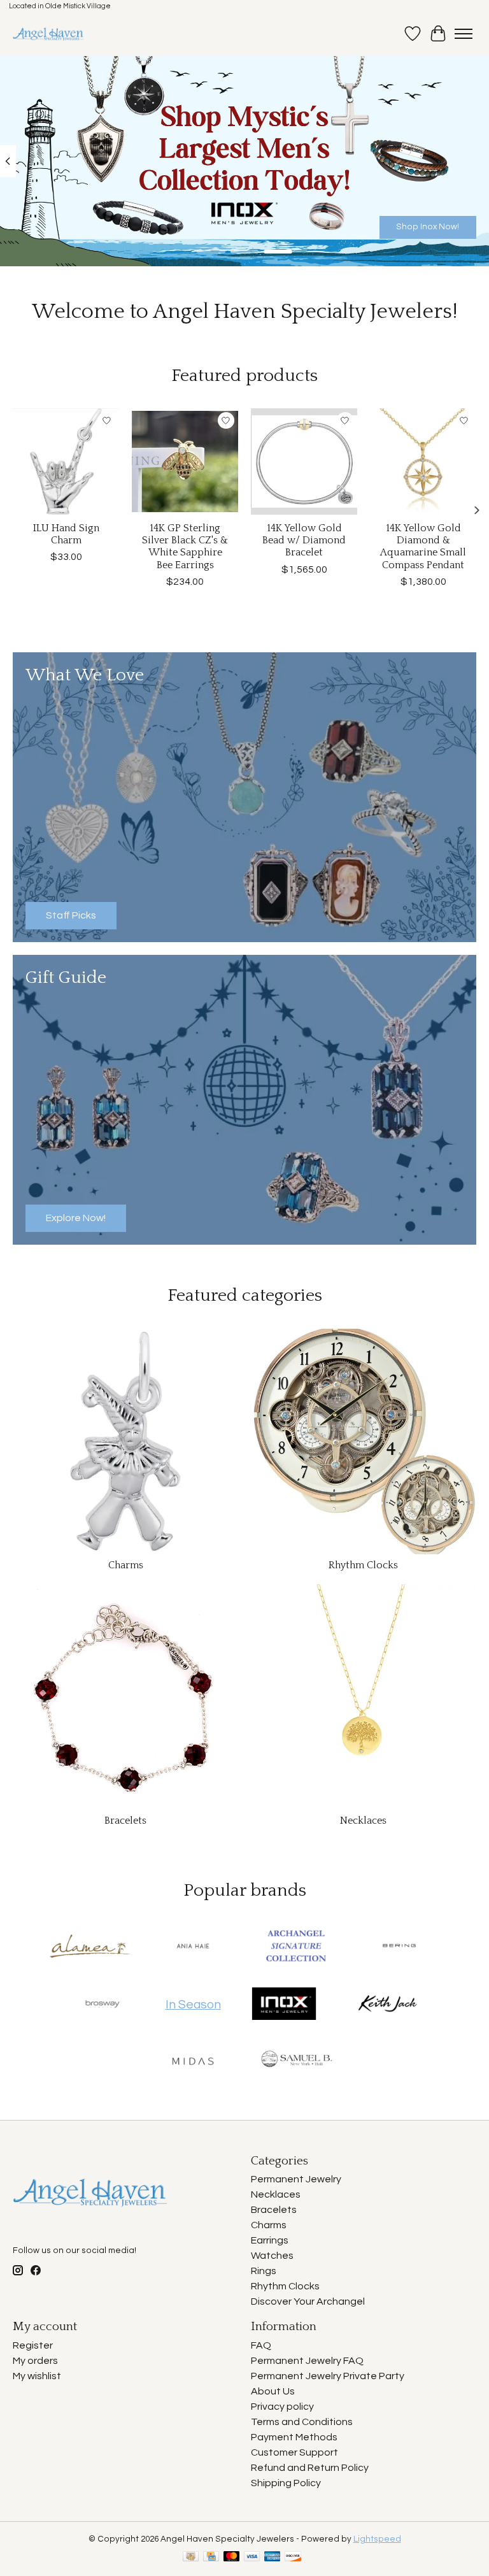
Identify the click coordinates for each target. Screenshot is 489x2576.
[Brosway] (103, 2005)
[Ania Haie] (193, 1947)
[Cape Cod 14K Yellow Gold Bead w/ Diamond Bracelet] (304, 462)
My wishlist (37, 2376)
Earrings (270, 2240)
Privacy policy (282, 2407)
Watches (272, 2256)
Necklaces (363, 1821)
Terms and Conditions (302, 2422)
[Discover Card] (293, 2557)
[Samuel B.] (296, 2062)
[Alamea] (90, 1947)
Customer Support (294, 2452)
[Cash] (191, 2557)
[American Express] (273, 2557)
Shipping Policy (286, 2483)
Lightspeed (377, 2539)
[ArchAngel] (296, 1947)
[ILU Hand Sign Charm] (66, 462)
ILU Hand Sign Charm (66, 534)
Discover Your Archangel (308, 2301)
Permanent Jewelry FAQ (307, 2361)
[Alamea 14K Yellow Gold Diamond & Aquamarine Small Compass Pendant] (423, 462)
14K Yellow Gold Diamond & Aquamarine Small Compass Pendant (423, 547)
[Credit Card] (211, 2557)
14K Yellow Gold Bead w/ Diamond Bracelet (304, 540)
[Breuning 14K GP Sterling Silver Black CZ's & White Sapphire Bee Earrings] (185, 462)
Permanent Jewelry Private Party (328, 2376)
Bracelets (125, 1821)
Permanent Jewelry (296, 2179)
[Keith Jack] (387, 2005)
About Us (273, 2391)
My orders (35, 2361)
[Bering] (399, 1947)
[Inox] (284, 2005)
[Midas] (193, 2062)
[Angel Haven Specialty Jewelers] (49, 34)
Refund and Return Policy (310, 2468)
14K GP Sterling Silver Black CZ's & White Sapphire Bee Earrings (185, 547)
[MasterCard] (232, 2557)
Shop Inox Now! (428, 226)
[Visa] (252, 2557)
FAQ (261, 2345)
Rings (264, 2271)
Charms (126, 1565)
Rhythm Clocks (363, 1565)
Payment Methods (294, 2437)
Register (33, 2345)
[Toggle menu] (464, 34)
